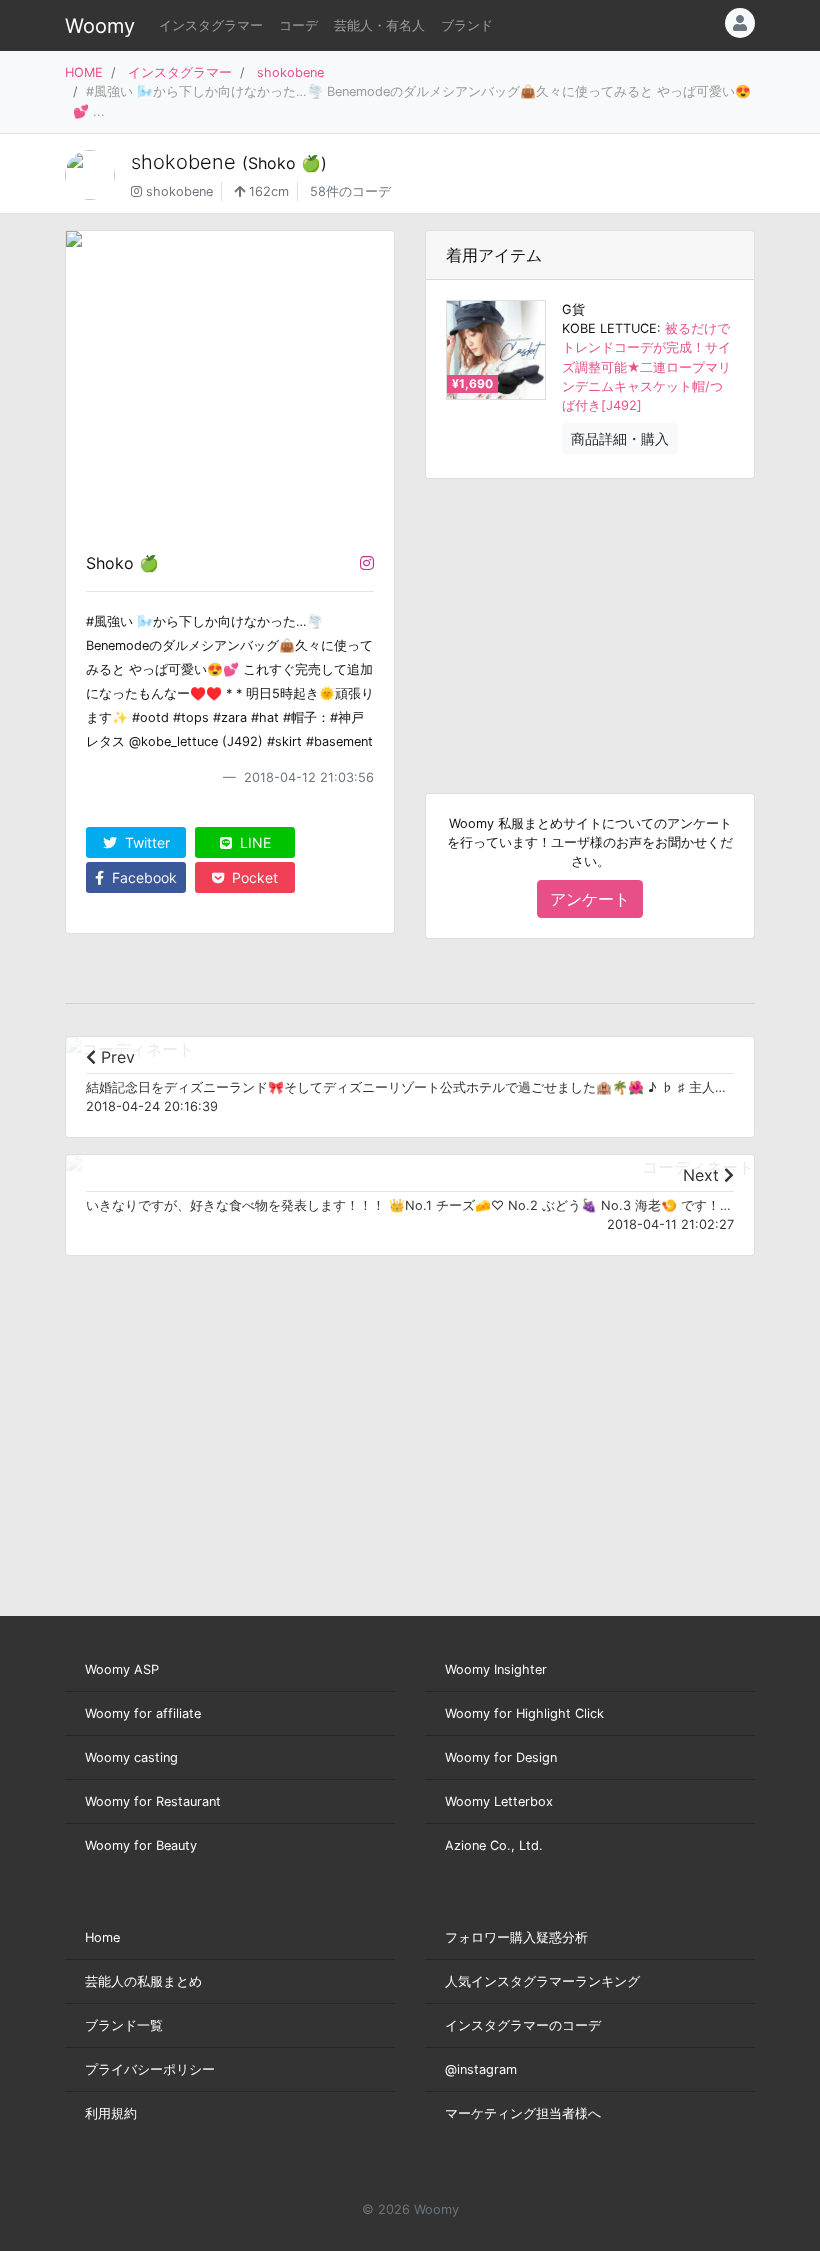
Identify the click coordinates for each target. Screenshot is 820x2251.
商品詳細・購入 (620, 438)
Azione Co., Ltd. (494, 1845)
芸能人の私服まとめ (143, 1981)
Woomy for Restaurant (153, 1801)
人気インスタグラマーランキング (542, 1981)
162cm (267, 191)
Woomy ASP (122, 1669)
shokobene (290, 72)
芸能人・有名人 (379, 25)
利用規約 (111, 2113)
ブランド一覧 (124, 2025)
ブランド (467, 25)
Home (102, 1937)
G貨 (573, 309)
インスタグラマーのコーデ (523, 2025)
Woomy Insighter (496, 1669)
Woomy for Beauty (141, 1845)
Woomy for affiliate (143, 1713)
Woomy (100, 26)
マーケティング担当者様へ (523, 2113)
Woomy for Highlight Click (524, 1713)
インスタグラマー (211, 25)
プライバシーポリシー (150, 2069)
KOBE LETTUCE (609, 328)
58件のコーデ (350, 191)
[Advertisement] (590, 620)
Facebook (142, 877)
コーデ (298, 25)
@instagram (481, 2069)
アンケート (590, 899)
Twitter (145, 842)
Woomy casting (131, 1757)
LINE (253, 842)
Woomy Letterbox (499, 1801)
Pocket (253, 877)
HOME (84, 72)
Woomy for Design (501, 1757)
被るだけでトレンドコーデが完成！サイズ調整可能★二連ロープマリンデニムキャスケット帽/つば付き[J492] (646, 367)
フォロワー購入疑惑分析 (516, 1937)
